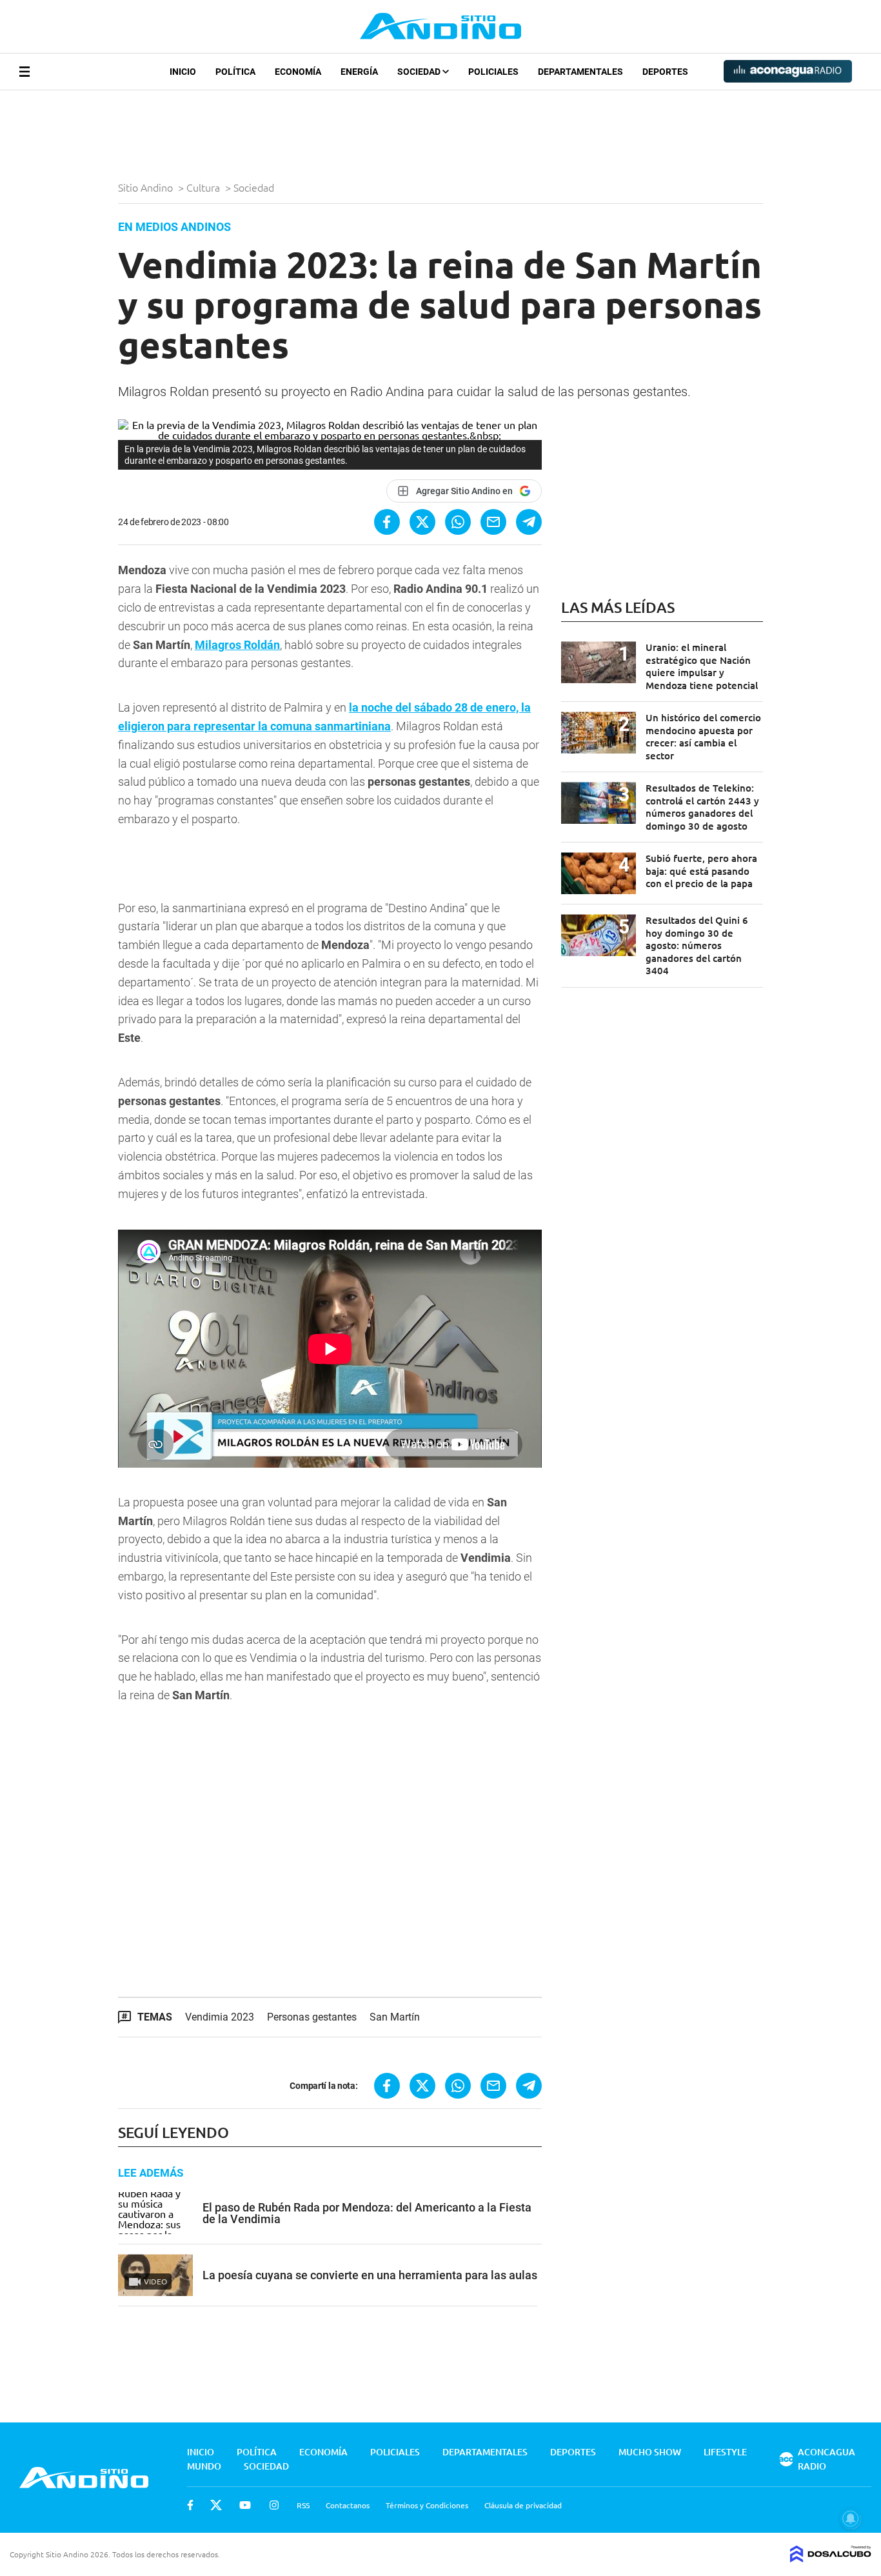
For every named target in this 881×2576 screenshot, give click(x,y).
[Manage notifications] (851, 2519)
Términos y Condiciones (427, 2505)
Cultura (204, 187)
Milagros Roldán (237, 645)
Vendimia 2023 (220, 2017)
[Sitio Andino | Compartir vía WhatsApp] (458, 522)
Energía (359, 72)
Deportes (665, 72)
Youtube (245, 2505)
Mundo (204, 2466)
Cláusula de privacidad (523, 2505)
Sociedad (420, 72)
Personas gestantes (312, 2017)
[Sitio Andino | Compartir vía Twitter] (422, 522)
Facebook (190, 2505)
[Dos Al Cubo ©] (831, 2558)
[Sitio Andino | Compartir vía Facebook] (387, 522)
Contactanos (348, 2505)
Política (235, 72)
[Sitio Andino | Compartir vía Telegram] (529, 522)
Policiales (493, 72)
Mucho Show (650, 2452)
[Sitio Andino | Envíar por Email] (493, 522)
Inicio (183, 72)
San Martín (395, 2017)
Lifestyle (725, 2452)
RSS (303, 2505)
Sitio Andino (147, 187)
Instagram (274, 2505)
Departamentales (580, 72)
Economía (298, 72)
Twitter (216, 2505)
